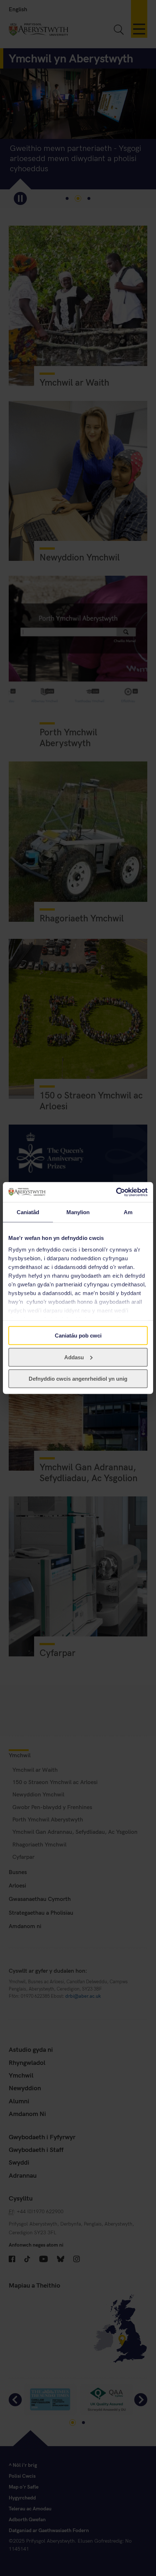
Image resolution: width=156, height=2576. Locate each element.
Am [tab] (128, 1212)
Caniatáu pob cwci (78, 1336)
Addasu (74, 1357)
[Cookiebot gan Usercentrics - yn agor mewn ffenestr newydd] (116, 1192)
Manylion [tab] (78, 1212)
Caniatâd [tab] (28, 1212)
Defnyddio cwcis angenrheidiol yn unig (78, 1379)
